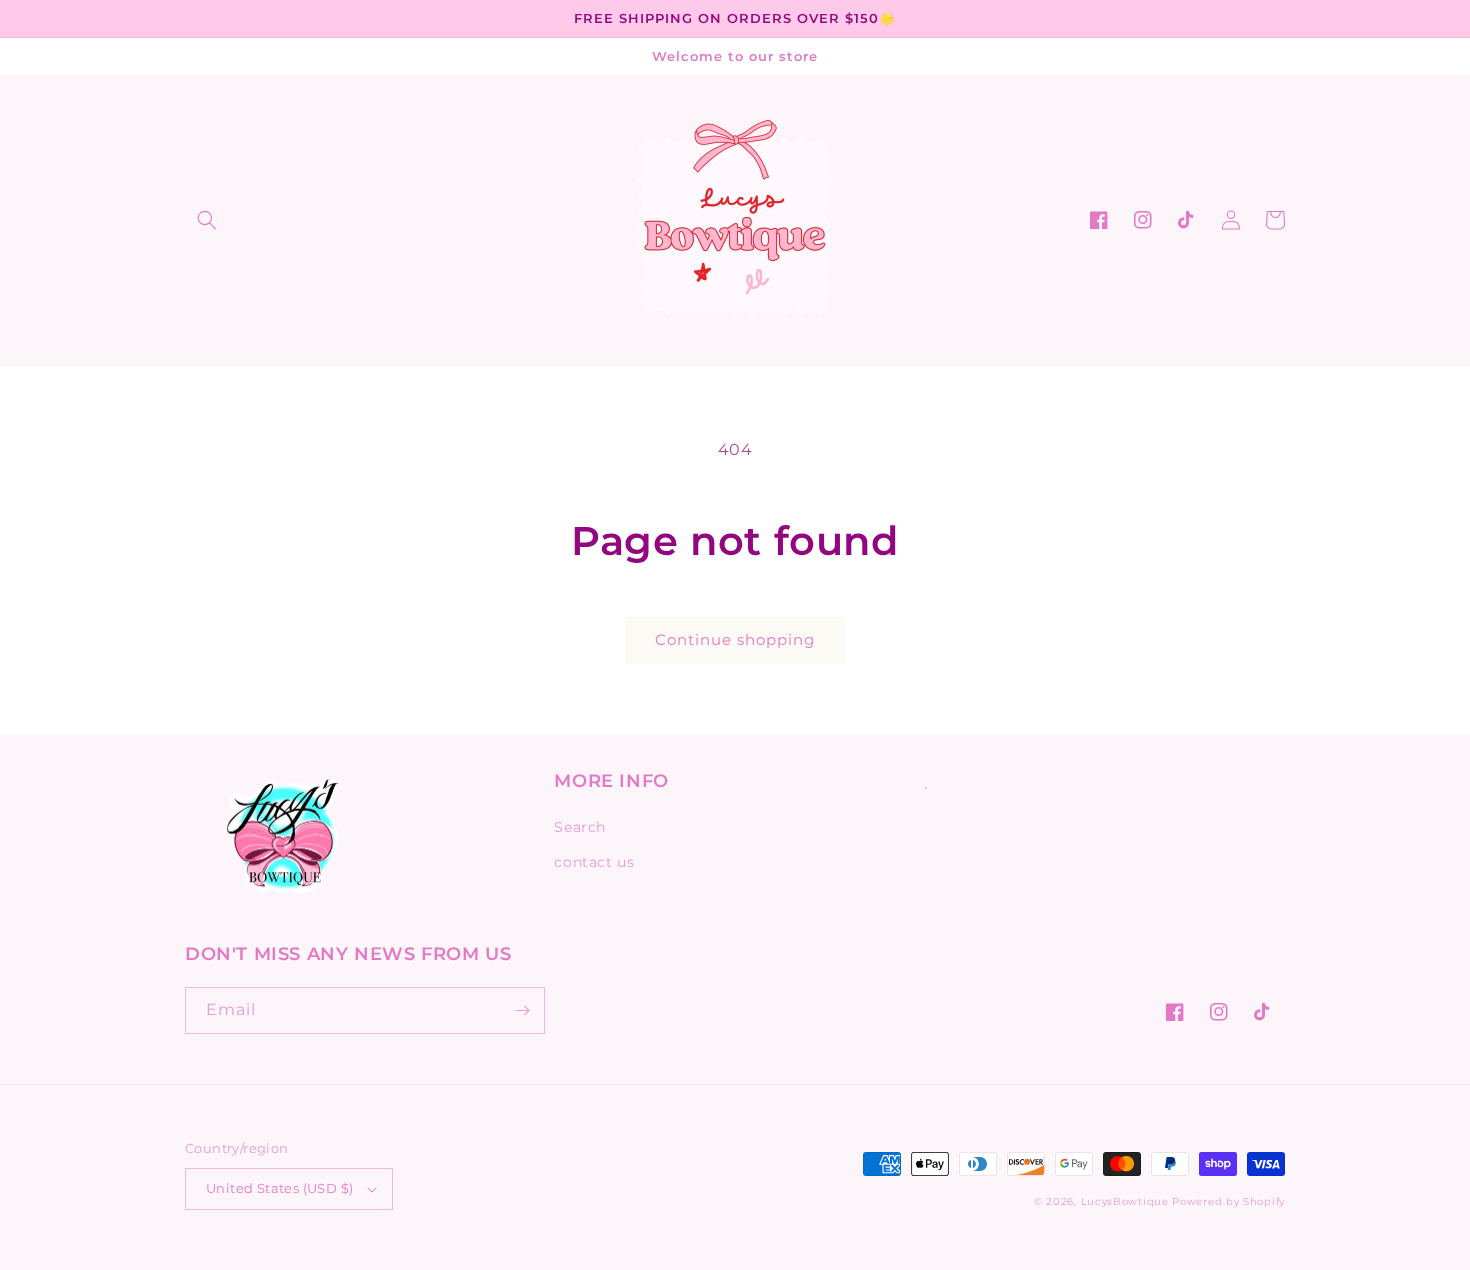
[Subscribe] (522, 1010)
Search (580, 827)
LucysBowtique (1125, 1201)
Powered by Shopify (1228, 1201)
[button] (207, 220)
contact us (594, 862)
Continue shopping (735, 639)
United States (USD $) (279, 1188)
